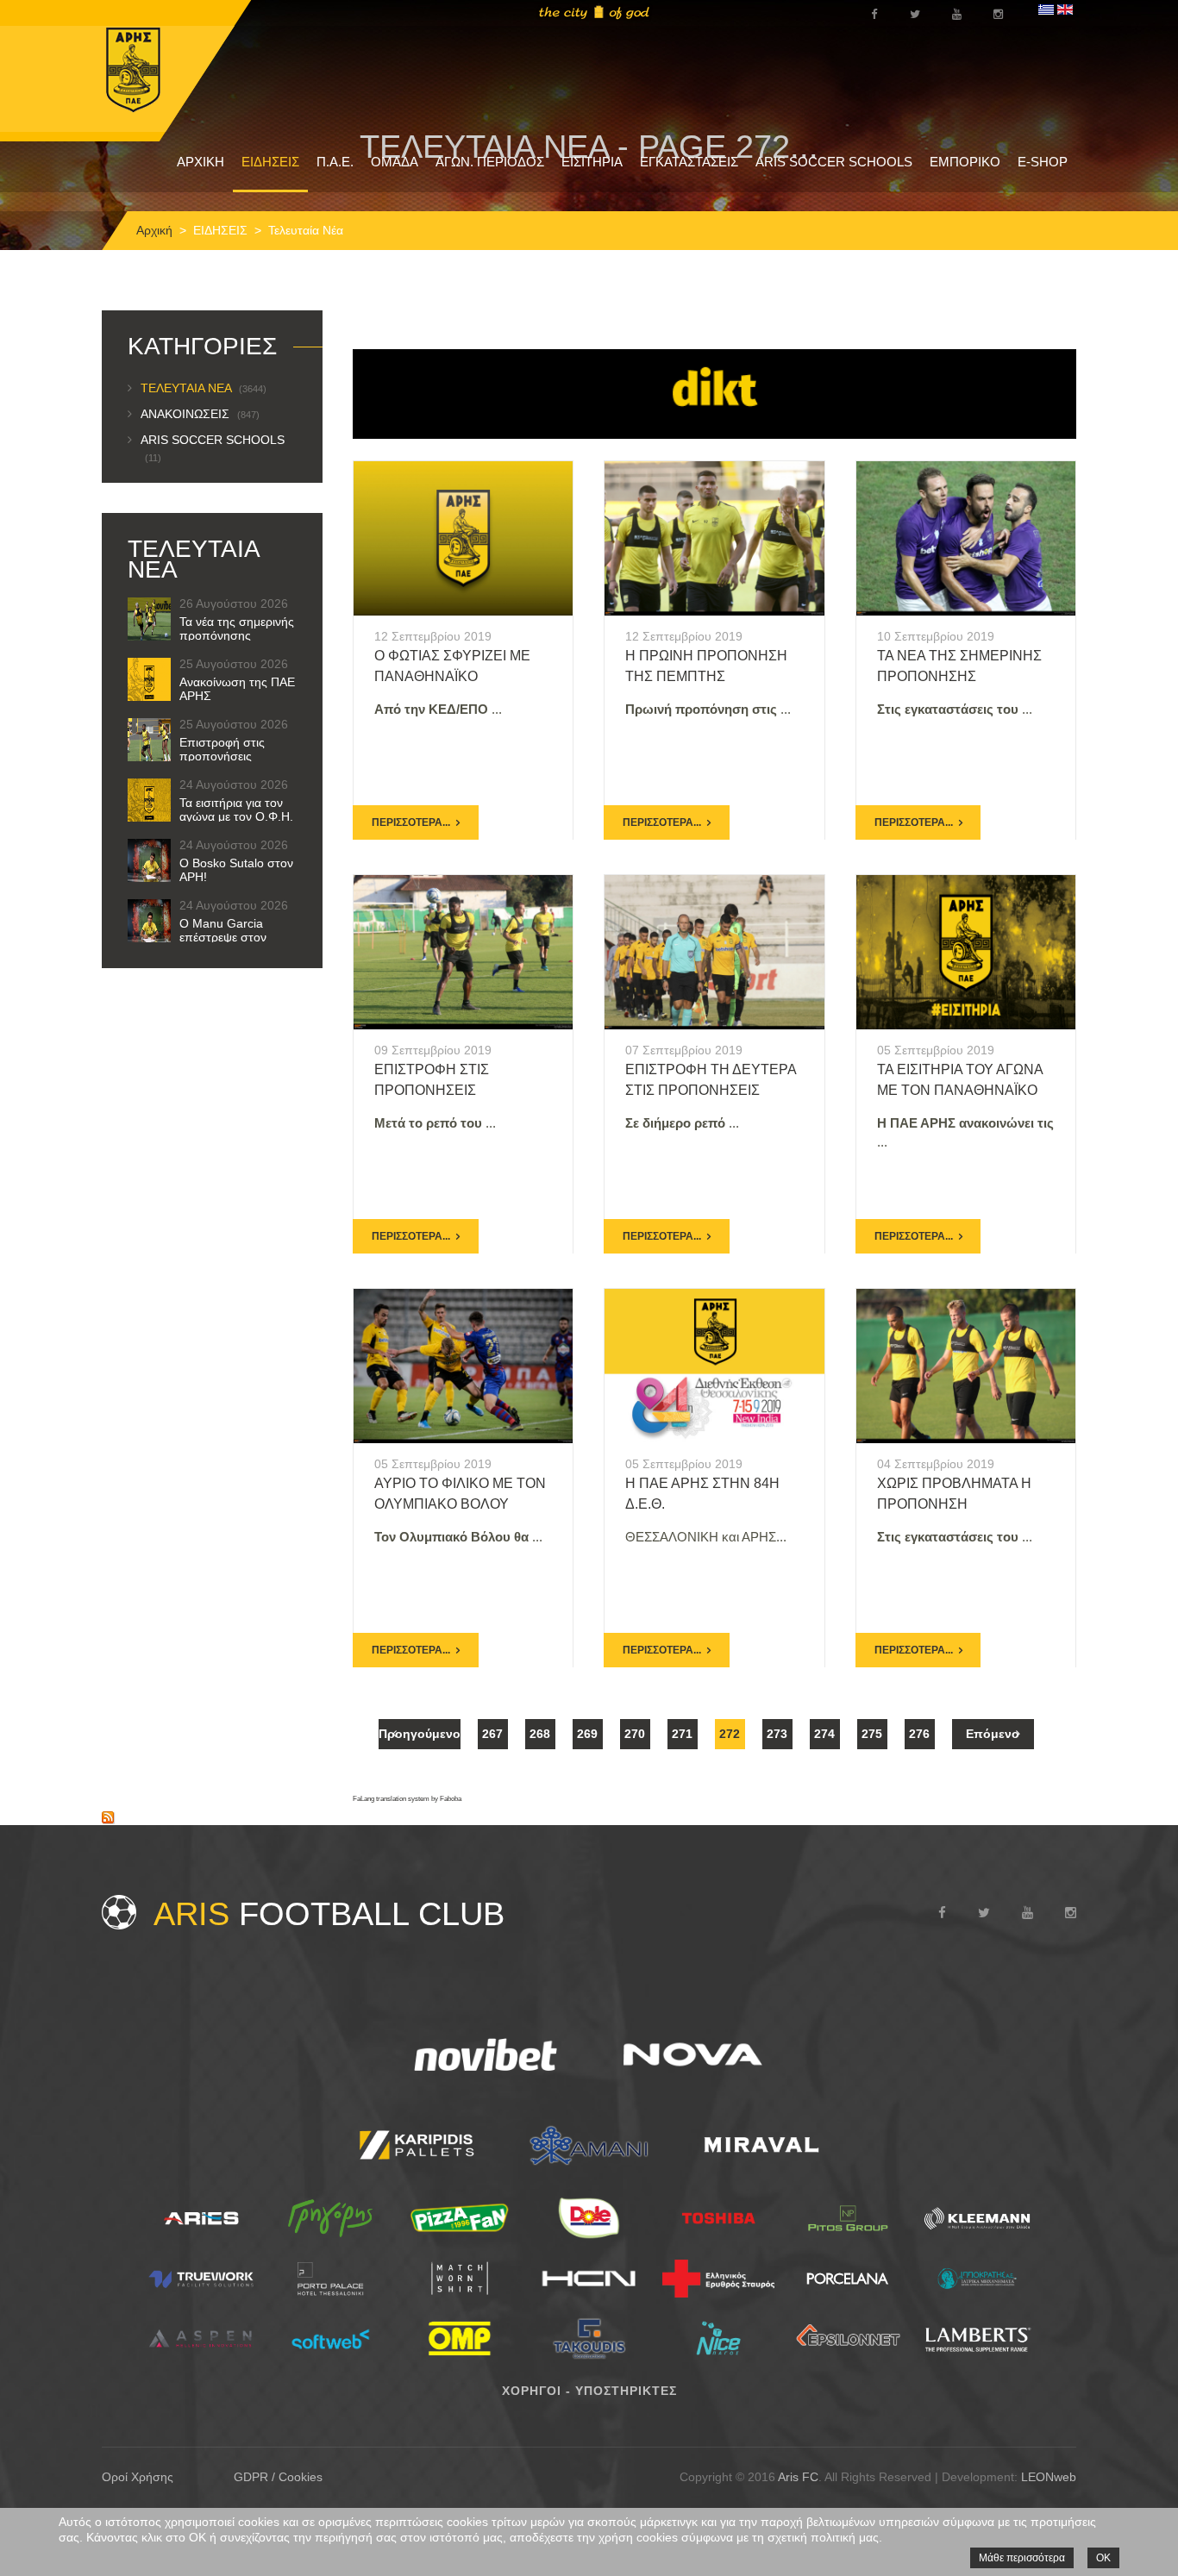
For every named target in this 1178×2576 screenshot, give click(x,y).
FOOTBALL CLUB (329, 1914)
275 (872, 1734)
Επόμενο (993, 1734)
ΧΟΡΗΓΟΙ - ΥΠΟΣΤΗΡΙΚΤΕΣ (589, 2391)
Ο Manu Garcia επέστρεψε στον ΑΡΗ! (223, 937)
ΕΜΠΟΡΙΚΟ (965, 162)
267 (492, 1734)
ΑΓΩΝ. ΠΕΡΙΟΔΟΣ (490, 162)
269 (587, 1734)
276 (919, 1734)
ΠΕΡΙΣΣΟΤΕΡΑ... (411, 822)
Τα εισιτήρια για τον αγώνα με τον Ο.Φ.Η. (236, 810)
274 (824, 1734)
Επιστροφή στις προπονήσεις (222, 749)
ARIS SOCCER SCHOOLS (834, 162)
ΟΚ (1103, 2558)
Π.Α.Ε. (335, 162)
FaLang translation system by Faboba (407, 1799)
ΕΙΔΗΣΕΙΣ (270, 162)
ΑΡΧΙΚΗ (201, 162)
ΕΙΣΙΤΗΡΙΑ (592, 162)
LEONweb (1049, 2477)
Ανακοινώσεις (200, 414)
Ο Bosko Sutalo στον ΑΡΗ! (236, 870)
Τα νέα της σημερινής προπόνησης (237, 628)
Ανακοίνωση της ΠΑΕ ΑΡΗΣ (237, 689)
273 (777, 1734)
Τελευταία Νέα (204, 388)
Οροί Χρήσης (138, 2477)
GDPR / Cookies (278, 2477)
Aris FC (798, 2477)
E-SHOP (1043, 162)
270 (635, 1734)
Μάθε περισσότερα (1022, 2558)
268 (540, 1734)
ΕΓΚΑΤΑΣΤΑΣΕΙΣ (689, 162)
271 (682, 1734)
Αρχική (154, 230)
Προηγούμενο (420, 1734)
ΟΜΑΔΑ (395, 162)
